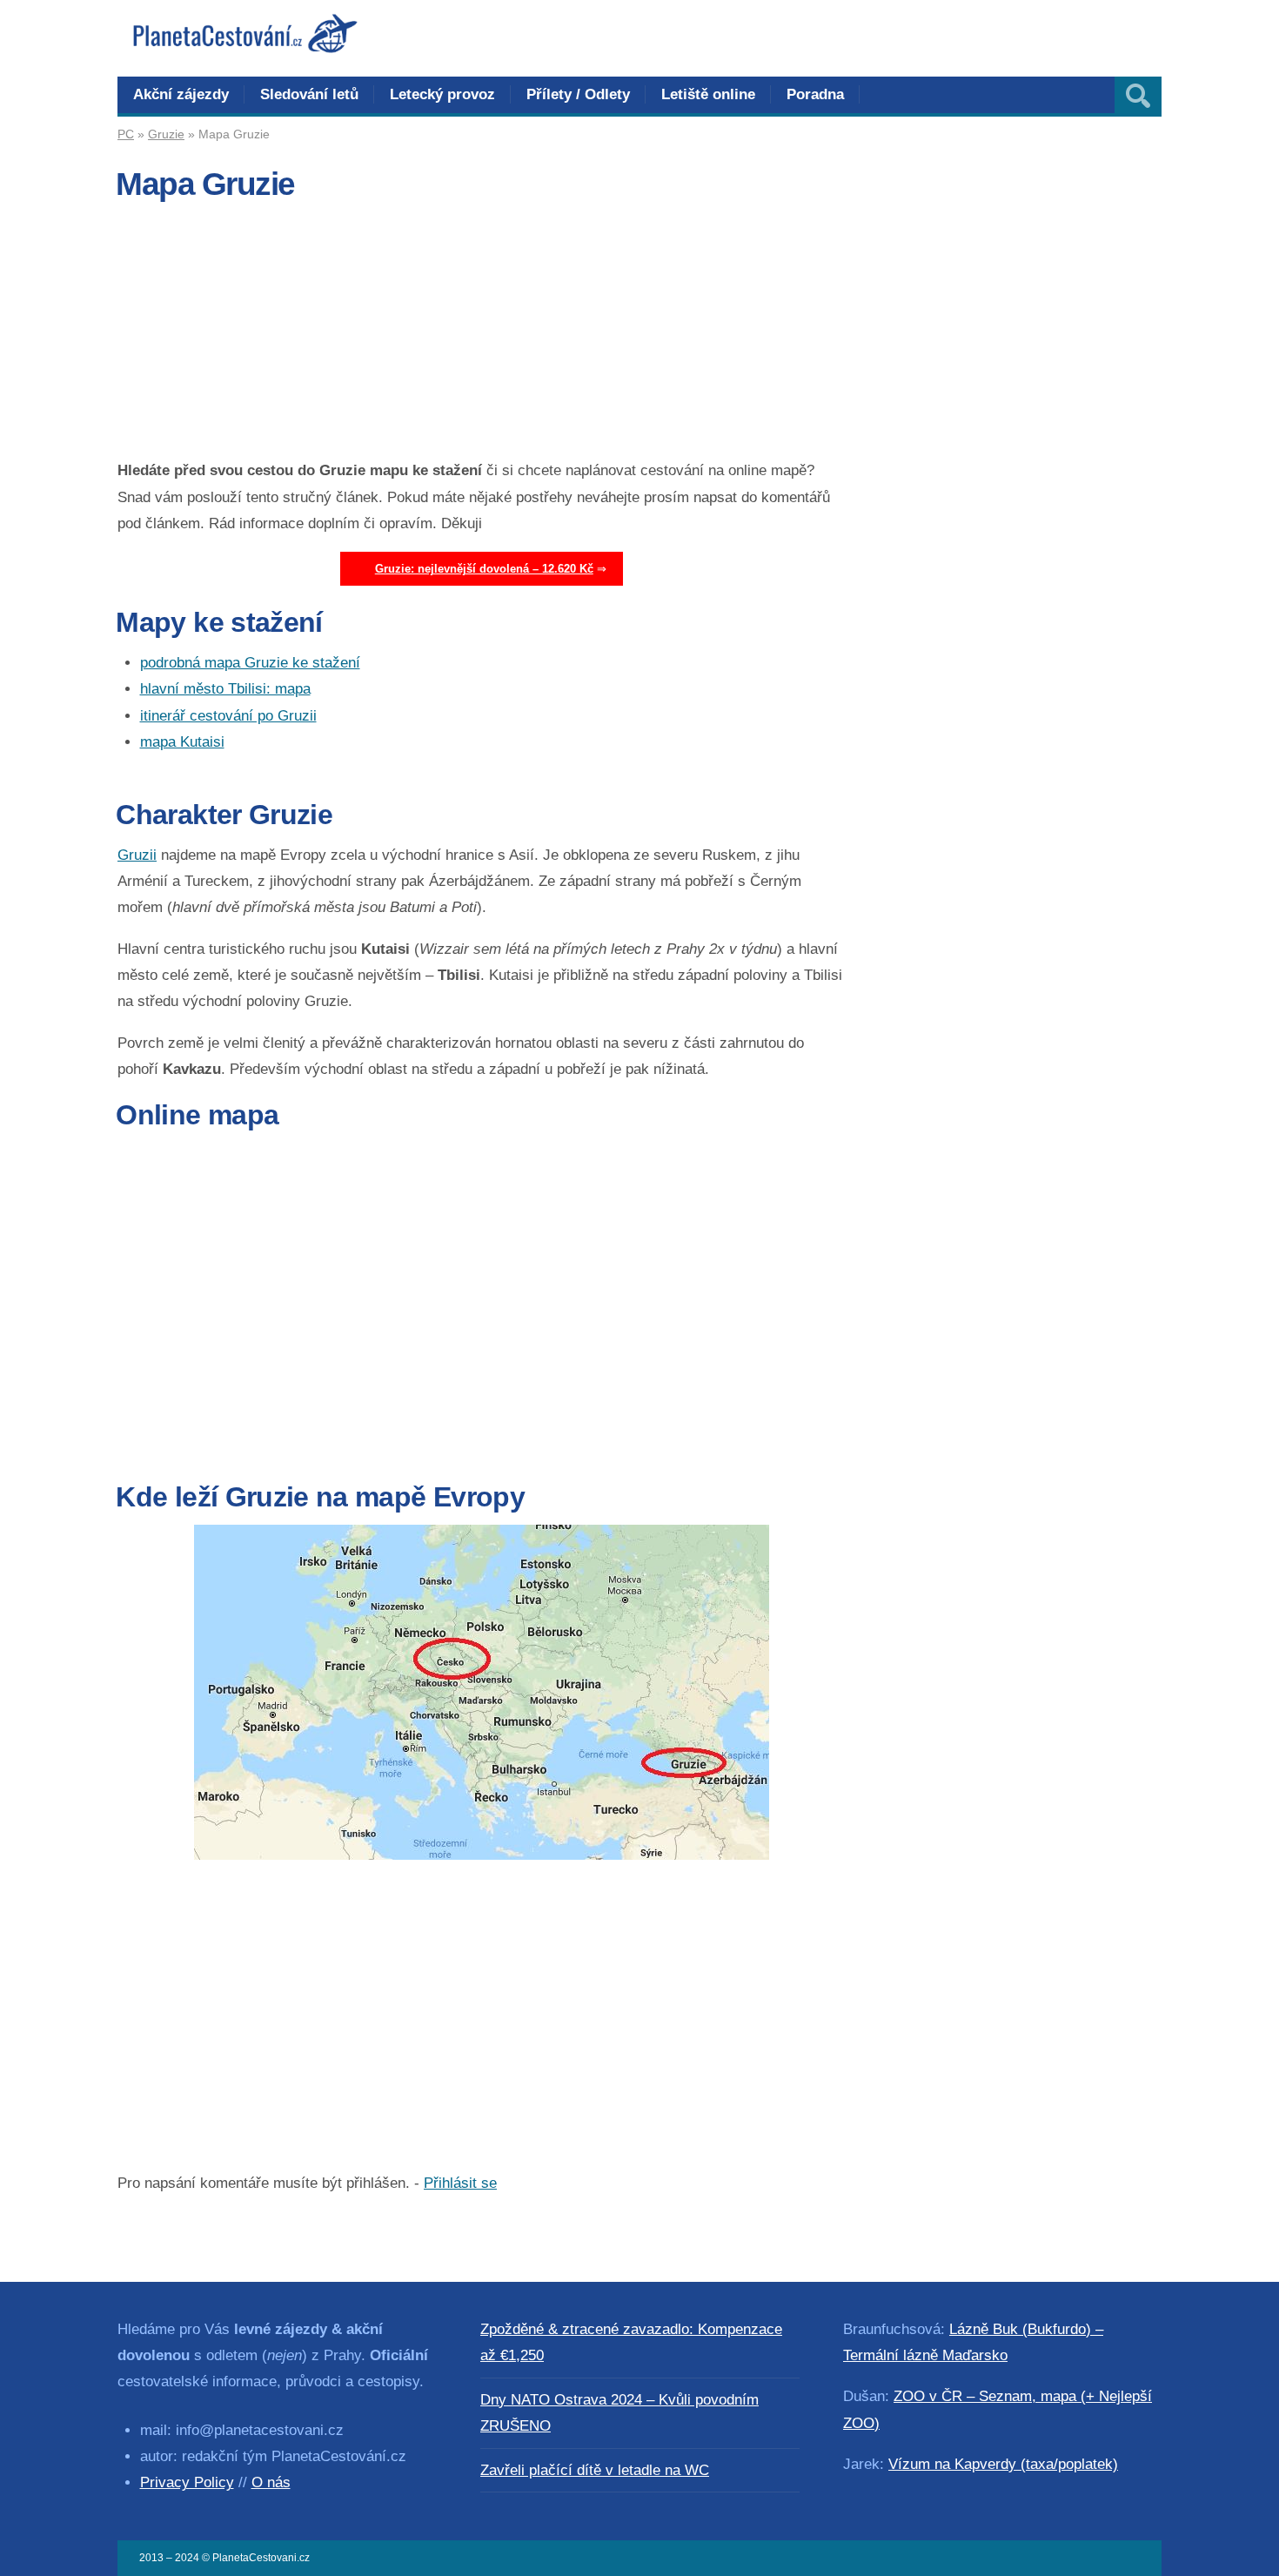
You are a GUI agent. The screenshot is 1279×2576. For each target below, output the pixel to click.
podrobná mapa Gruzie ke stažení (250, 663)
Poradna (815, 94)
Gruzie (166, 134)
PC (126, 134)
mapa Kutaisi (182, 742)
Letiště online (708, 94)
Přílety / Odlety (578, 94)
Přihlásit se (460, 2183)
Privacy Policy (187, 2482)
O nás (271, 2482)
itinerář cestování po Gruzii (228, 716)
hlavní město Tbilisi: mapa (225, 689)
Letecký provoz (442, 94)
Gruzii (137, 855)
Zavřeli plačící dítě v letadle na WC (595, 2470)
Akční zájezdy (181, 94)
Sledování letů (309, 94)
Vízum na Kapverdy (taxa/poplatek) (1003, 2464)
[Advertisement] (482, 336)
